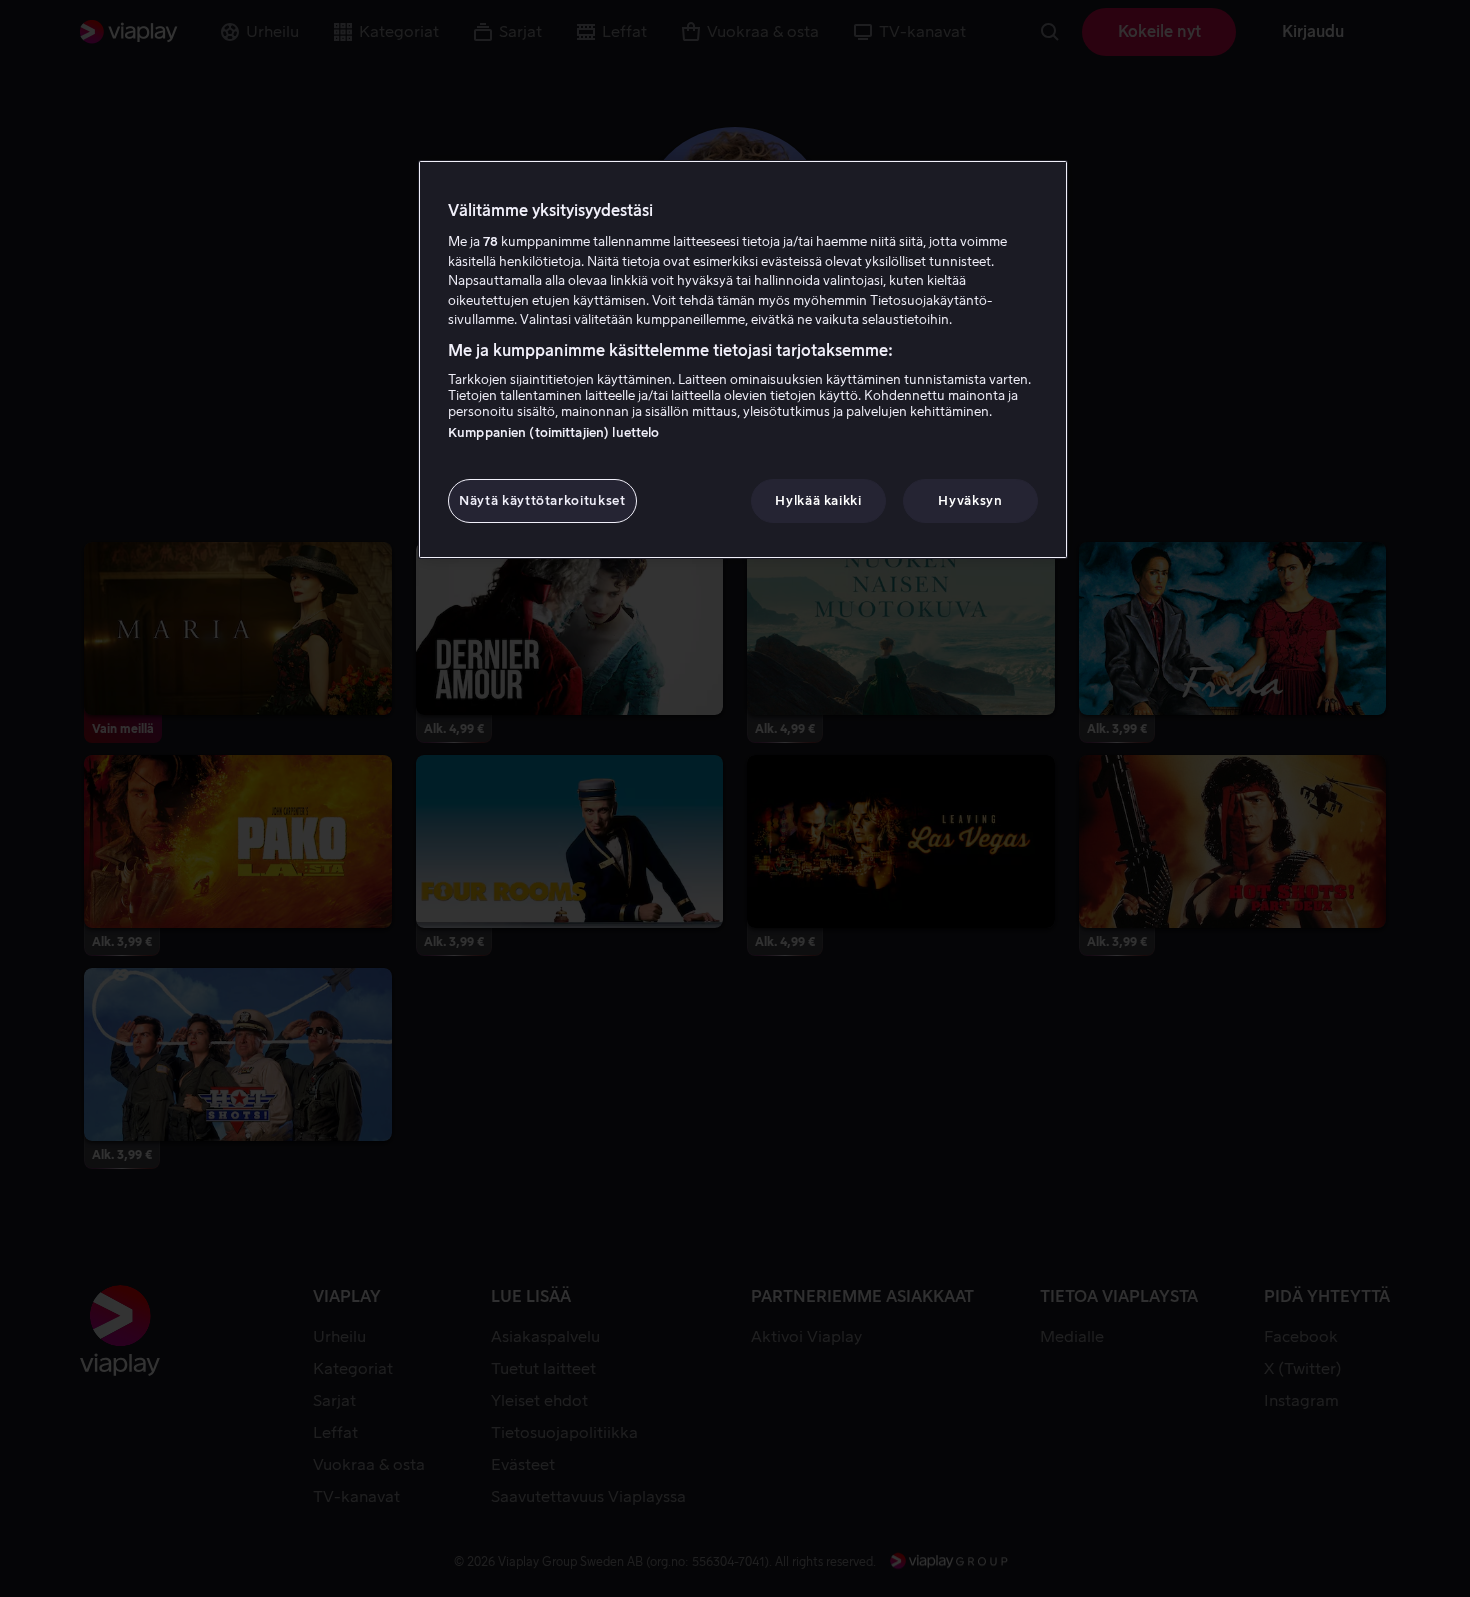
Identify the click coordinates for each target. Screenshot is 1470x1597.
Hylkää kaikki (818, 500)
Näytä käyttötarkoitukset (542, 500)
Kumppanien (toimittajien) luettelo (553, 432)
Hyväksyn (970, 500)
